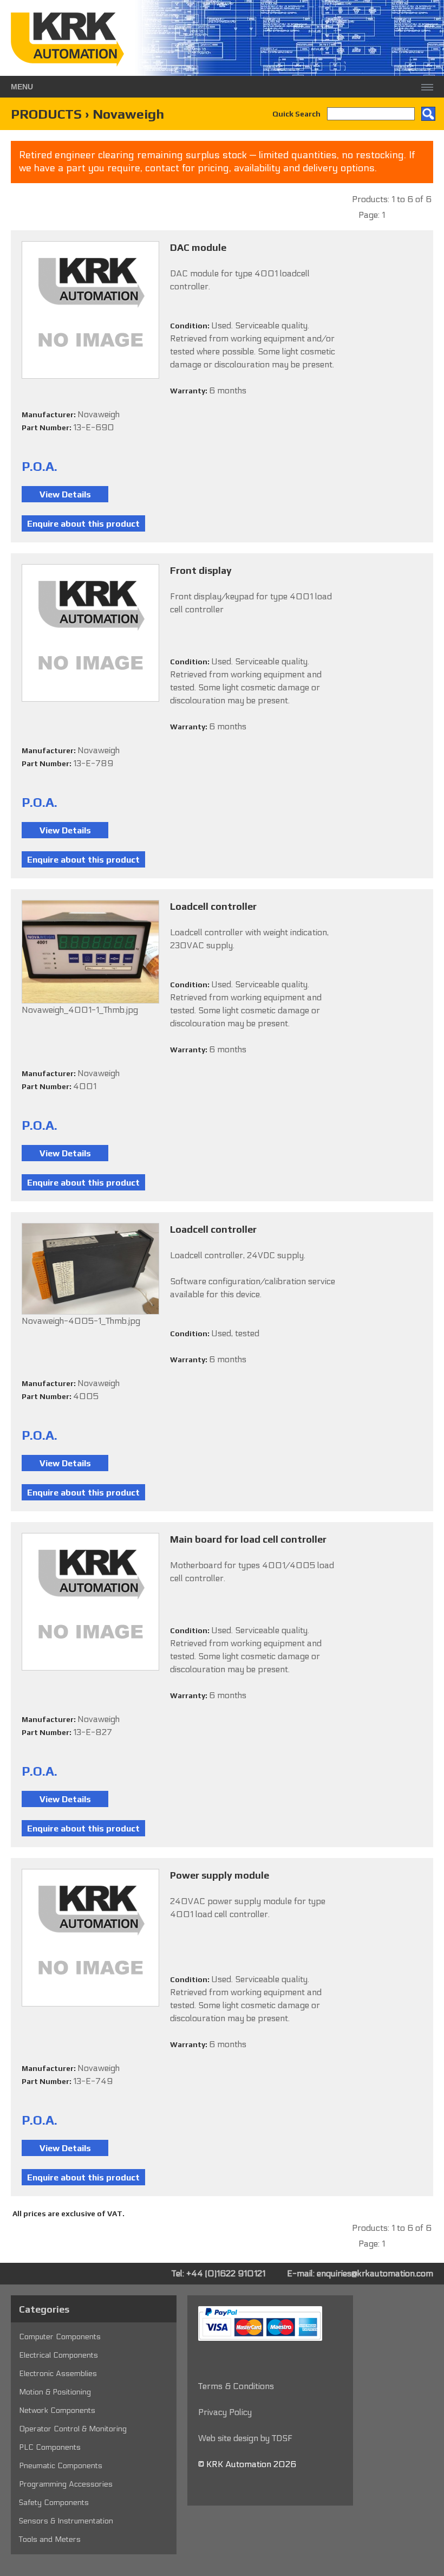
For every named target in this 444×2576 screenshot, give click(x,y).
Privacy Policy (225, 2412)
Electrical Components (58, 2355)
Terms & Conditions (236, 2386)
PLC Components (50, 2447)
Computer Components (60, 2337)
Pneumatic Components (61, 2466)
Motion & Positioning (55, 2392)
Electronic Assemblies (58, 2374)
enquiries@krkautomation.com (375, 2273)
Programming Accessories (66, 2484)
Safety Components (54, 2503)
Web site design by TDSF (245, 2438)
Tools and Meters (50, 2539)
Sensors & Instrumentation (66, 2521)
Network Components (57, 2410)
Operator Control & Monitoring (73, 2429)
